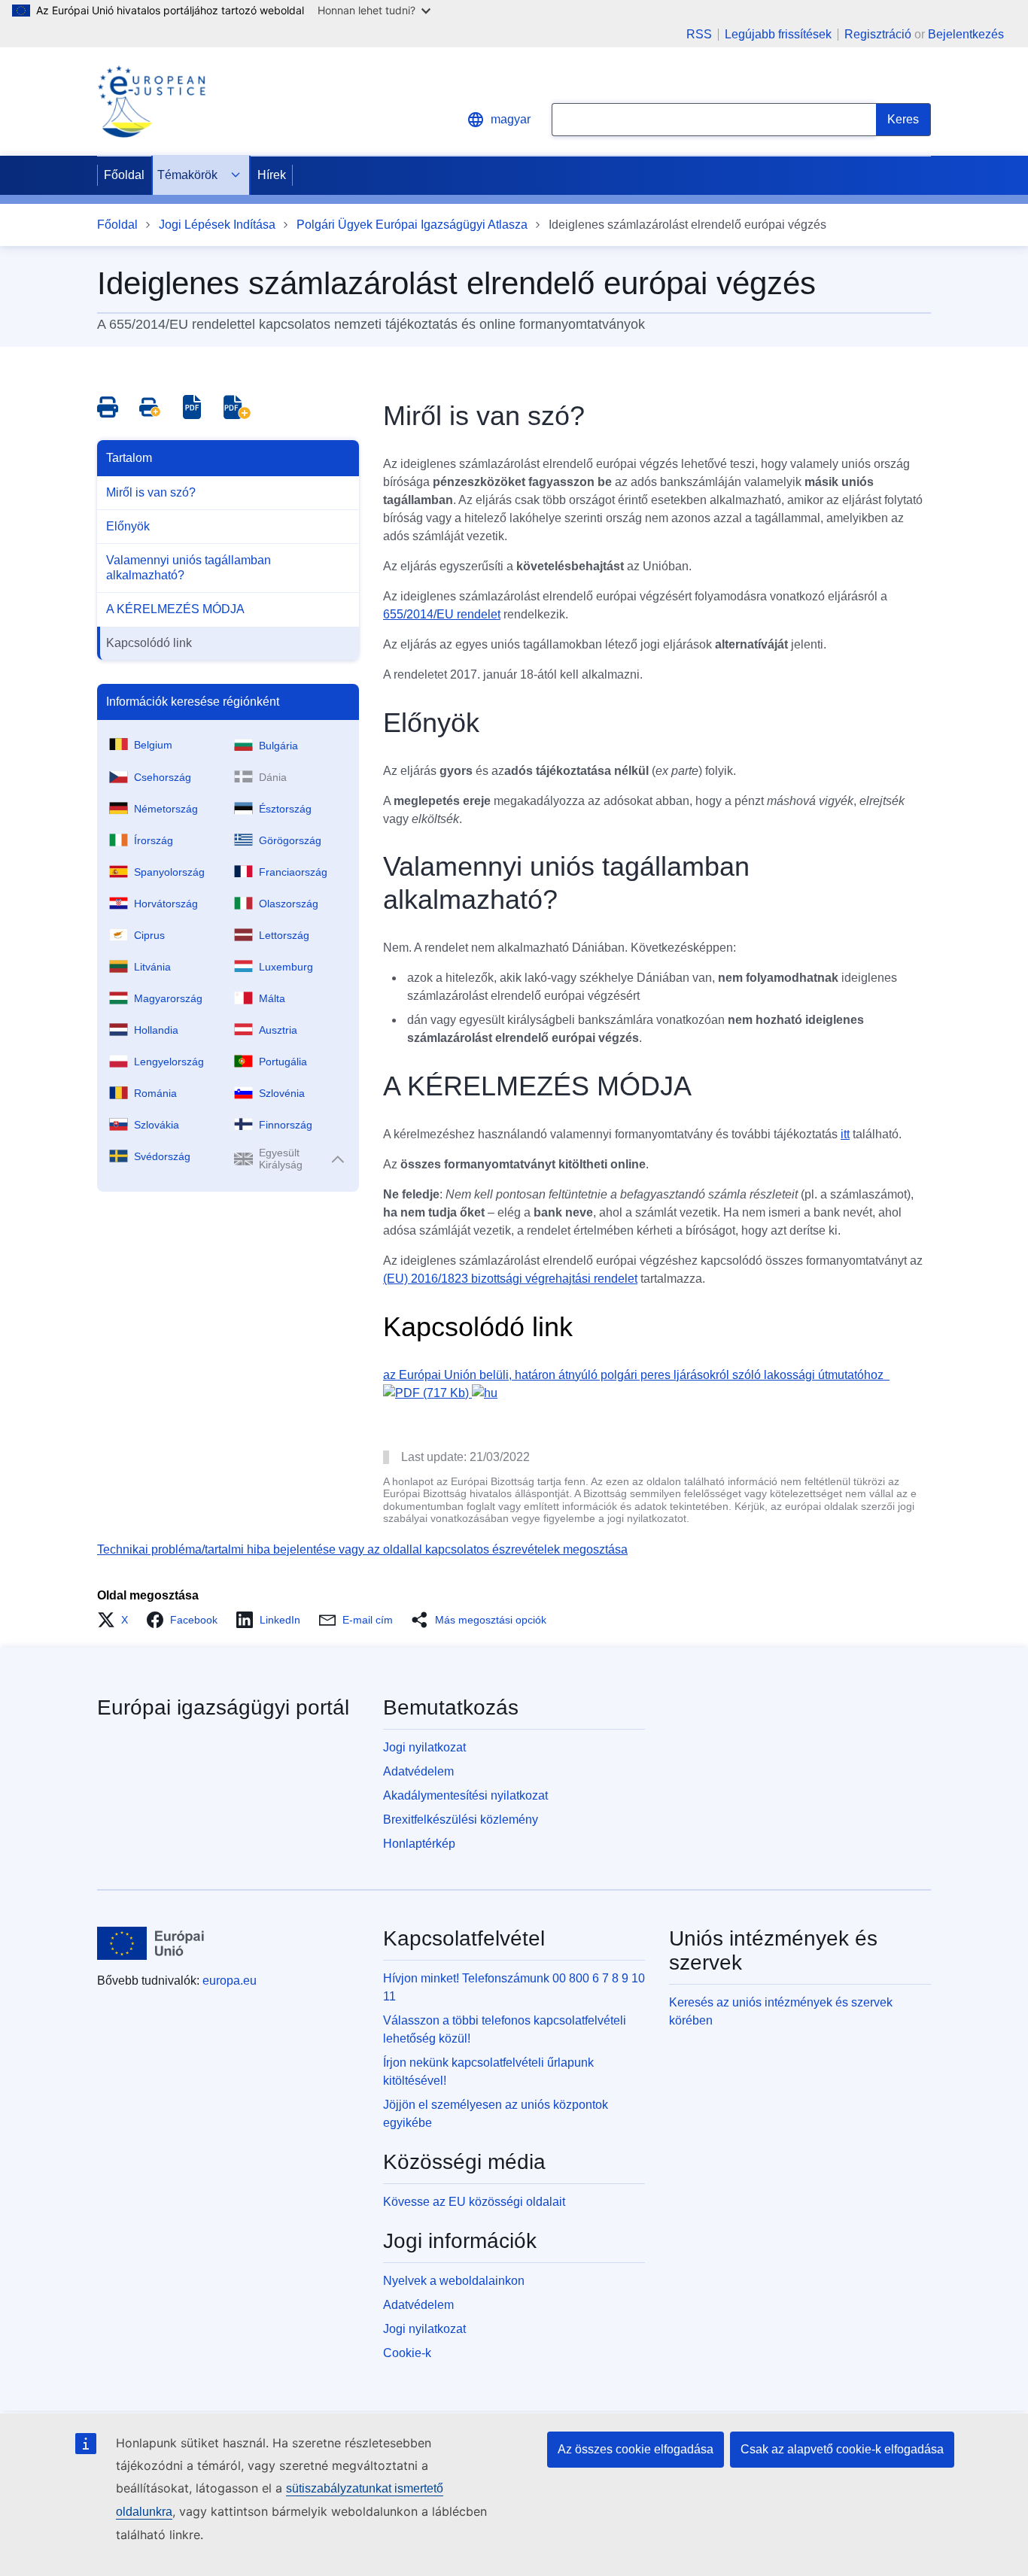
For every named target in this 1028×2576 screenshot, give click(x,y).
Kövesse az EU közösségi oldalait (474, 2202)
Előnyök (128, 526)
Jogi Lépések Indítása (217, 225)
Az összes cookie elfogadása (636, 2449)
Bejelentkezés (966, 34)
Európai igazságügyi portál (223, 1707)
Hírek (272, 175)
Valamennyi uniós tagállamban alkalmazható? (189, 568)
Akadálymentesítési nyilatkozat (465, 1795)
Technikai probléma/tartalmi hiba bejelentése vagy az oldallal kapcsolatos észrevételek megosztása (362, 1549)
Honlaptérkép (419, 1844)
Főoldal (124, 175)
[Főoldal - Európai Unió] (151, 1943)
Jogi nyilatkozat (424, 1747)
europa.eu (230, 1981)
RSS (699, 35)
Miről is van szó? (151, 492)
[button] (117, 1620)
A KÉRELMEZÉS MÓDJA (175, 609)
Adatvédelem (418, 1771)
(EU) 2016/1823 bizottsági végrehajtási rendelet (510, 1279)
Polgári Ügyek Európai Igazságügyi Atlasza (412, 225)
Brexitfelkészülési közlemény (461, 1820)
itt (845, 1134)
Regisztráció (878, 34)
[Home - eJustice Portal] (151, 102)
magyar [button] (511, 119)
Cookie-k (407, 2353)
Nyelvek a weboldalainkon (454, 2281)
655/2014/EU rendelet (442, 614)
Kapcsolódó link (149, 643)
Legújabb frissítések (778, 35)
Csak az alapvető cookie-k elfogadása (842, 2449)
